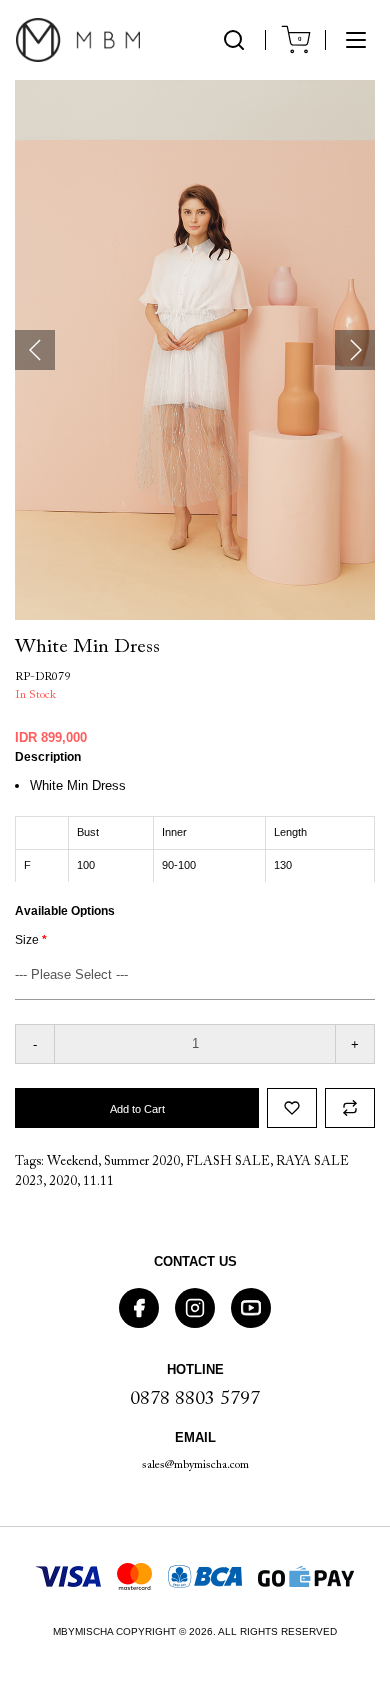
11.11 (98, 1181)
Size (27, 940)
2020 (63, 1181)
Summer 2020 (142, 1161)
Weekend (72, 1161)
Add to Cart (137, 1109)
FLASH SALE (228, 1161)
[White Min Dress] (195, 350)
